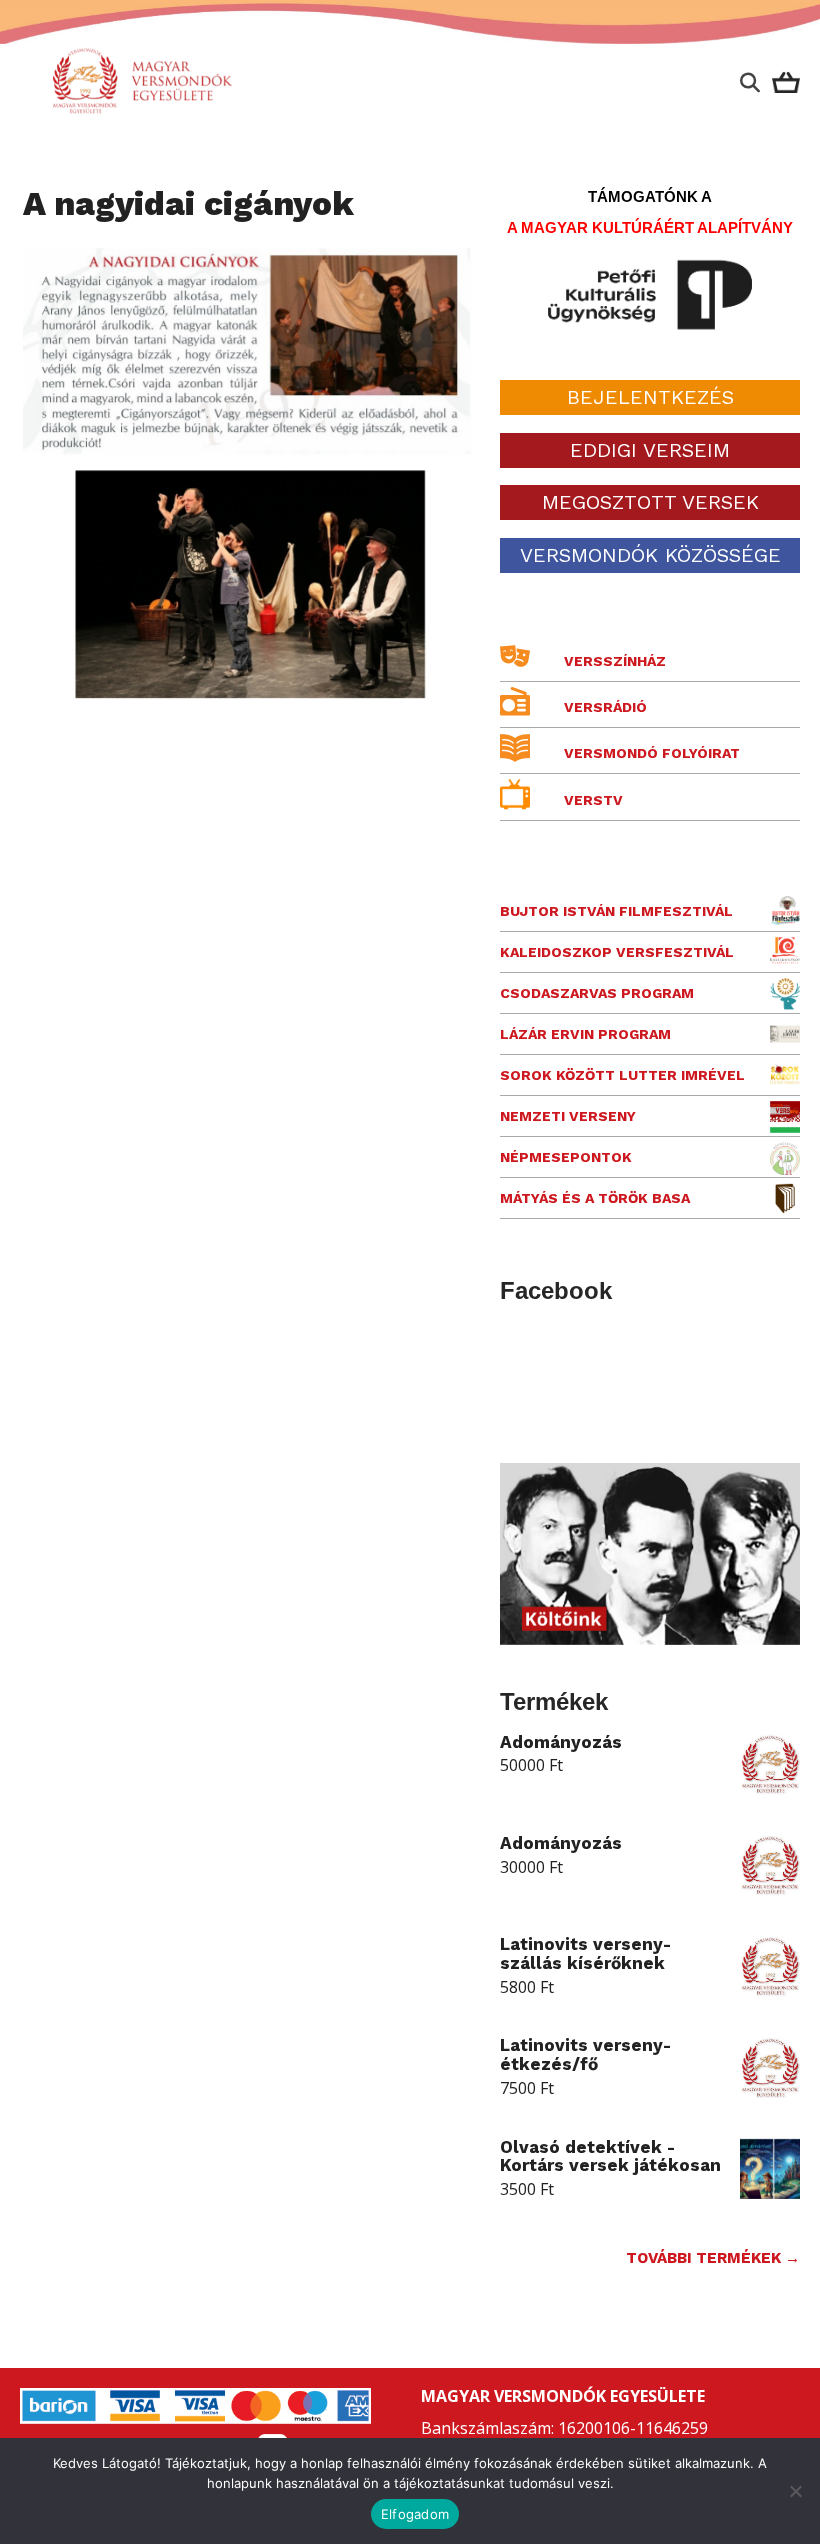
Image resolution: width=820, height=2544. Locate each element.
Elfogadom (415, 2514)
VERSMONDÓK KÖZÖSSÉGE (650, 555)
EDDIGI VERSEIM (650, 450)
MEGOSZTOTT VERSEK (650, 502)
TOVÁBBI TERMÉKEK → (713, 2258)
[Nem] (795, 2491)
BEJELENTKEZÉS (650, 397)
